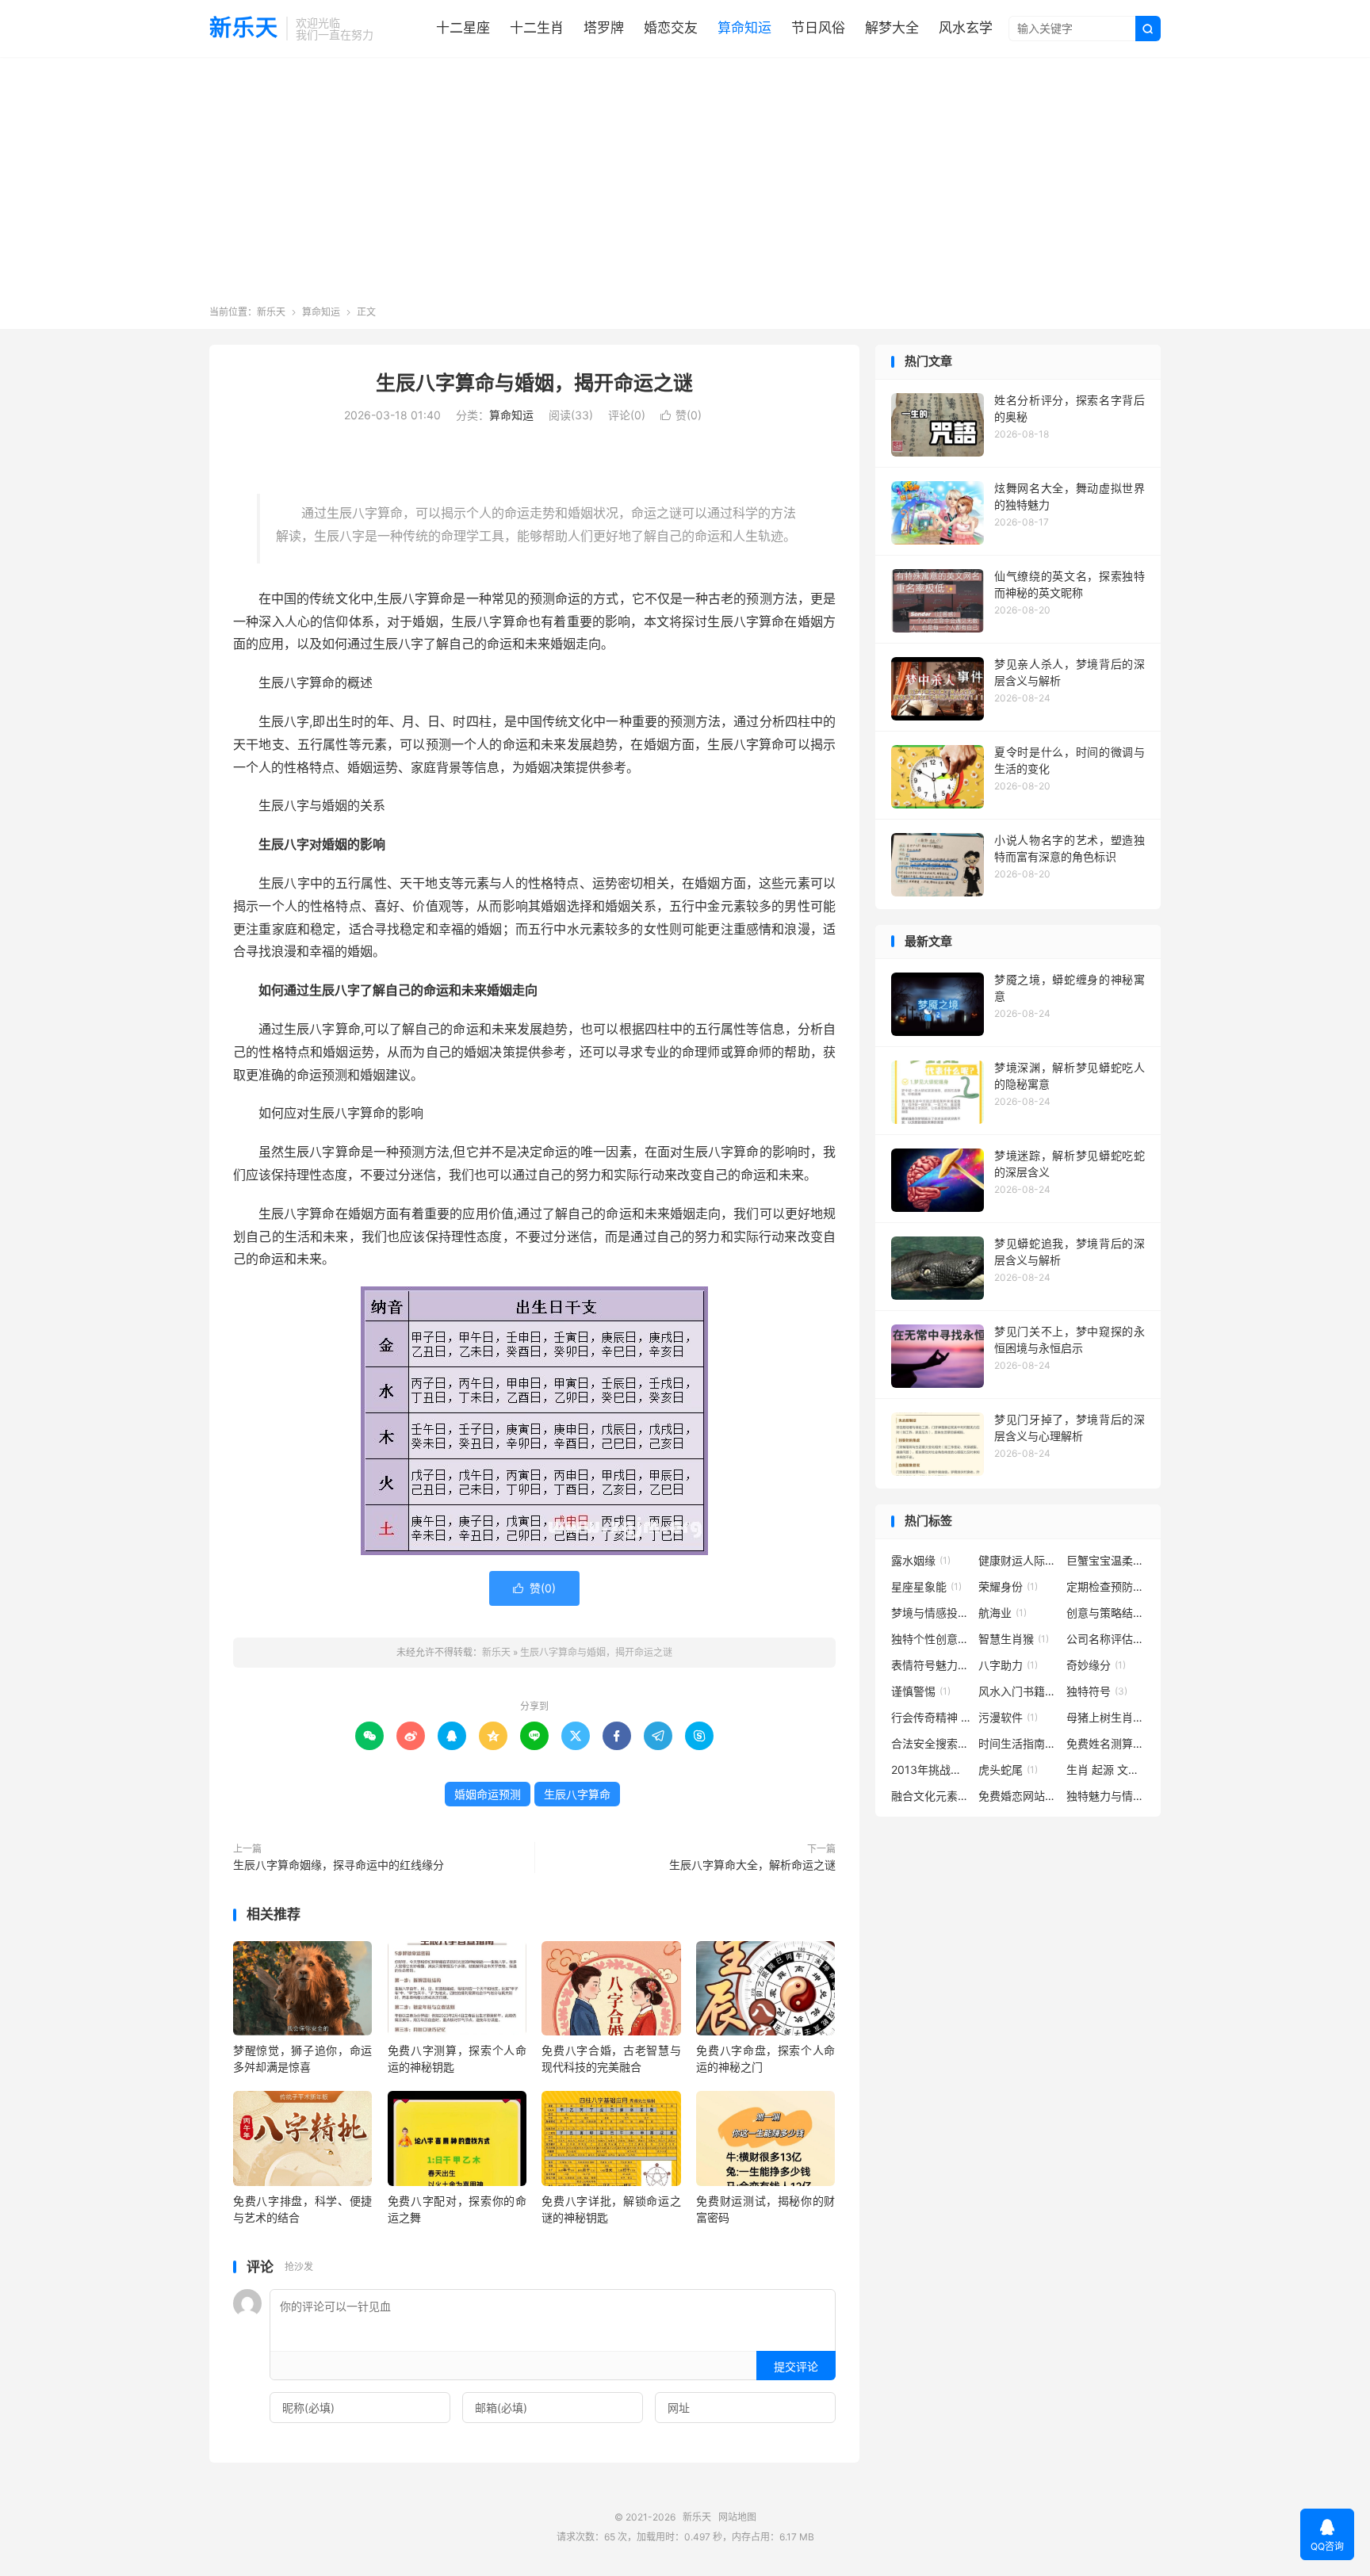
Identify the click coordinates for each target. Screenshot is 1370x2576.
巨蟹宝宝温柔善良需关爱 (1106, 1560)
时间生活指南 (1018, 1743)
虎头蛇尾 (1008, 1770)
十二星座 (463, 28)
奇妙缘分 (1096, 1665)
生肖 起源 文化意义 (1106, 1770)
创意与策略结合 (1106, 1613)
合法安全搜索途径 (931, 1743)
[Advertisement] (685, 186)
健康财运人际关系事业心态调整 (1018, 1560)
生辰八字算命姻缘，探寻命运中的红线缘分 (339, 1865)
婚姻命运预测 (488, 1794)
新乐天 (244, 29)
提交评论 (796, 2366)
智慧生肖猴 (1014, 1639)
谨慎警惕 (921, 1691)
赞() (681, 415)
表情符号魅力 (931, 1665)
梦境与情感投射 (931, 1613)
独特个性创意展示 (931, 1639)
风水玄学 (966, 28)
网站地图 (737, 2517)
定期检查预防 (1106, 1586)
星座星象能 (926, 1586)
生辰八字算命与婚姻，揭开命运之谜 (534, 383)
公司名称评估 (1106, 1639)
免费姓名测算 (1106, 1743)
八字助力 (1008, 1665)
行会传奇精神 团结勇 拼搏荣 (931, 1717)
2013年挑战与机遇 (931, 1770)
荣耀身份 (1008, 1586)
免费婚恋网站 (1018, 1796)
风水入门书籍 (1018, 1691)
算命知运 (744, 28)
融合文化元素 (931, 1796)
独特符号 (1097, 1691)
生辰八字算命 (577, 1794)
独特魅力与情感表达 (1106, 1796)
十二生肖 (537, 28)
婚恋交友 (671, 28)
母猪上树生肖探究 (1106, 1717)
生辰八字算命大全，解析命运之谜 (752, 1865)
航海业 (1003, 1613)
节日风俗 (818, 28)
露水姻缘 (921, 1560)
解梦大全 (892, 28)
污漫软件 (1008, 1717)
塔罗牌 (604, 28)
